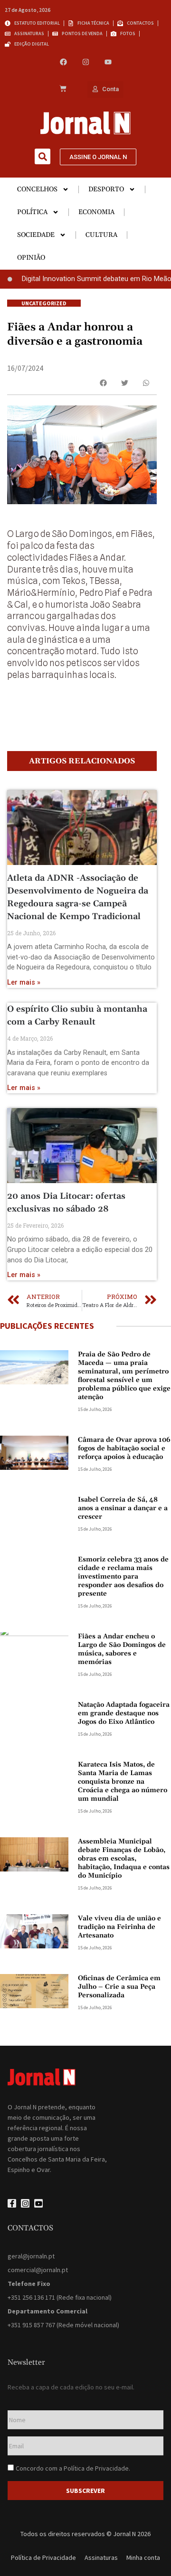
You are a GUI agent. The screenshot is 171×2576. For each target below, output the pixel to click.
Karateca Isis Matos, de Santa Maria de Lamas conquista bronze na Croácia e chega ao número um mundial (123, 1782)
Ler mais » (24, 982)
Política (32, 212)
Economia (96, 212)
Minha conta (143, 2557)
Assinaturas (101, 2557)
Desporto (106, 189)
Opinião (31, 258)
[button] (43, 156)
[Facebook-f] (12, 2203)
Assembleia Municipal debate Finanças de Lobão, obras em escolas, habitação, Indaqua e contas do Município (124, 1859)
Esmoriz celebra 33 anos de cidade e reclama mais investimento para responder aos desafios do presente (123, 1577)
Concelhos (37, 189)
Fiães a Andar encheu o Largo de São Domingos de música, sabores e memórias (122, 1649)
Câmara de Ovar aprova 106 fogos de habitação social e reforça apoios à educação (124, 1448)
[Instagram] (86, 62)
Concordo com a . (73, 2468)
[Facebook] (63, 62)
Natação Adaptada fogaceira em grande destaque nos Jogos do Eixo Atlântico (124, 1713)
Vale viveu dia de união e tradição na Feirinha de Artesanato (119, 1927)
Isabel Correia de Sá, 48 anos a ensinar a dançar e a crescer (123, 1508)
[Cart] (63, 89)
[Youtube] (108, 62)
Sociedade (36, 235)
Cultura (101, 235)
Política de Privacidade (96, 2468)
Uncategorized (44, 303)
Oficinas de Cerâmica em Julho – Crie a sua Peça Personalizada (119, 1987)
